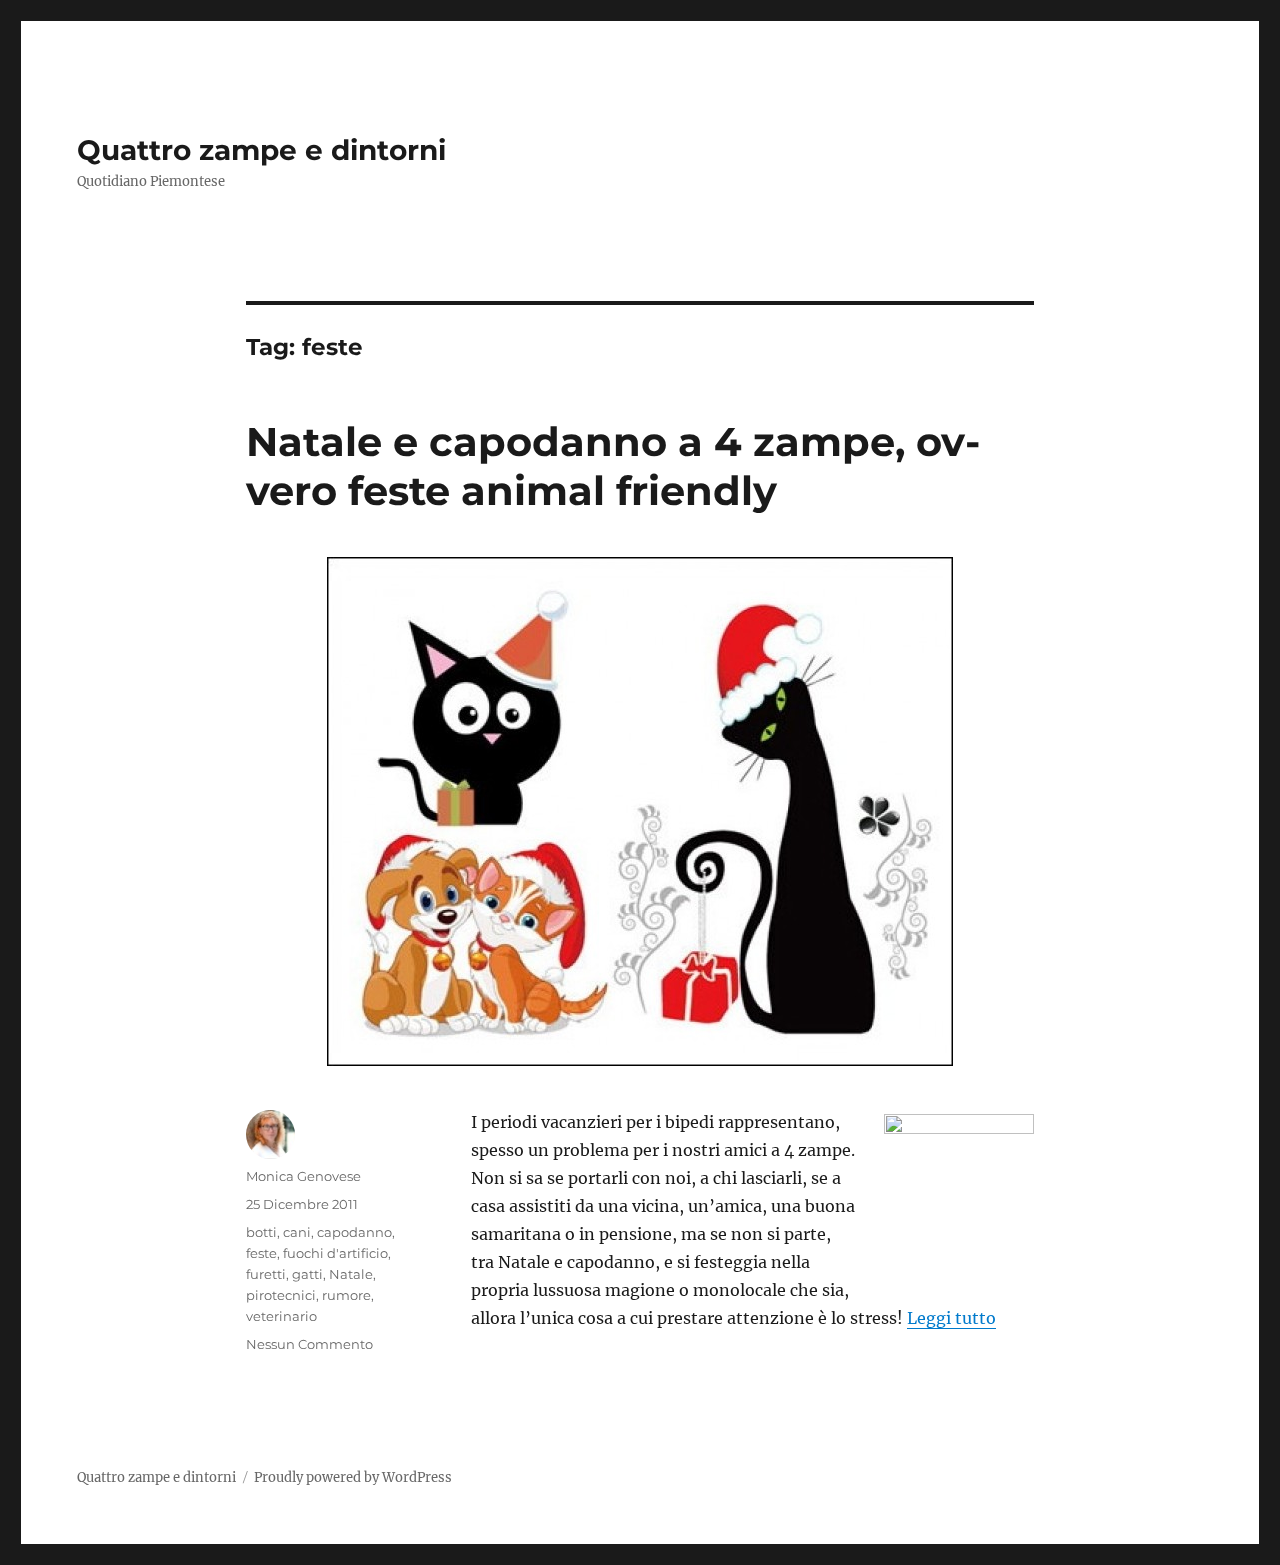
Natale (351, 1274)
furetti (266, 1274)
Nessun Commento (309, 1344)
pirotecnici (281, 1295)
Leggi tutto (951, 1318)
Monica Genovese (303, 1176)
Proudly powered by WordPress (353, 1477)
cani (297, 1232)
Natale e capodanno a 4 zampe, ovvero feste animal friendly (613, 466)
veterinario (281, 1316)
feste (261, 1253)
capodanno (354, 1232)
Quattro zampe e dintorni (261, 150)
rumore (346, 1295)
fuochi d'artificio (335, 1253)
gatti (307, 1274)
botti (261, 1232)
